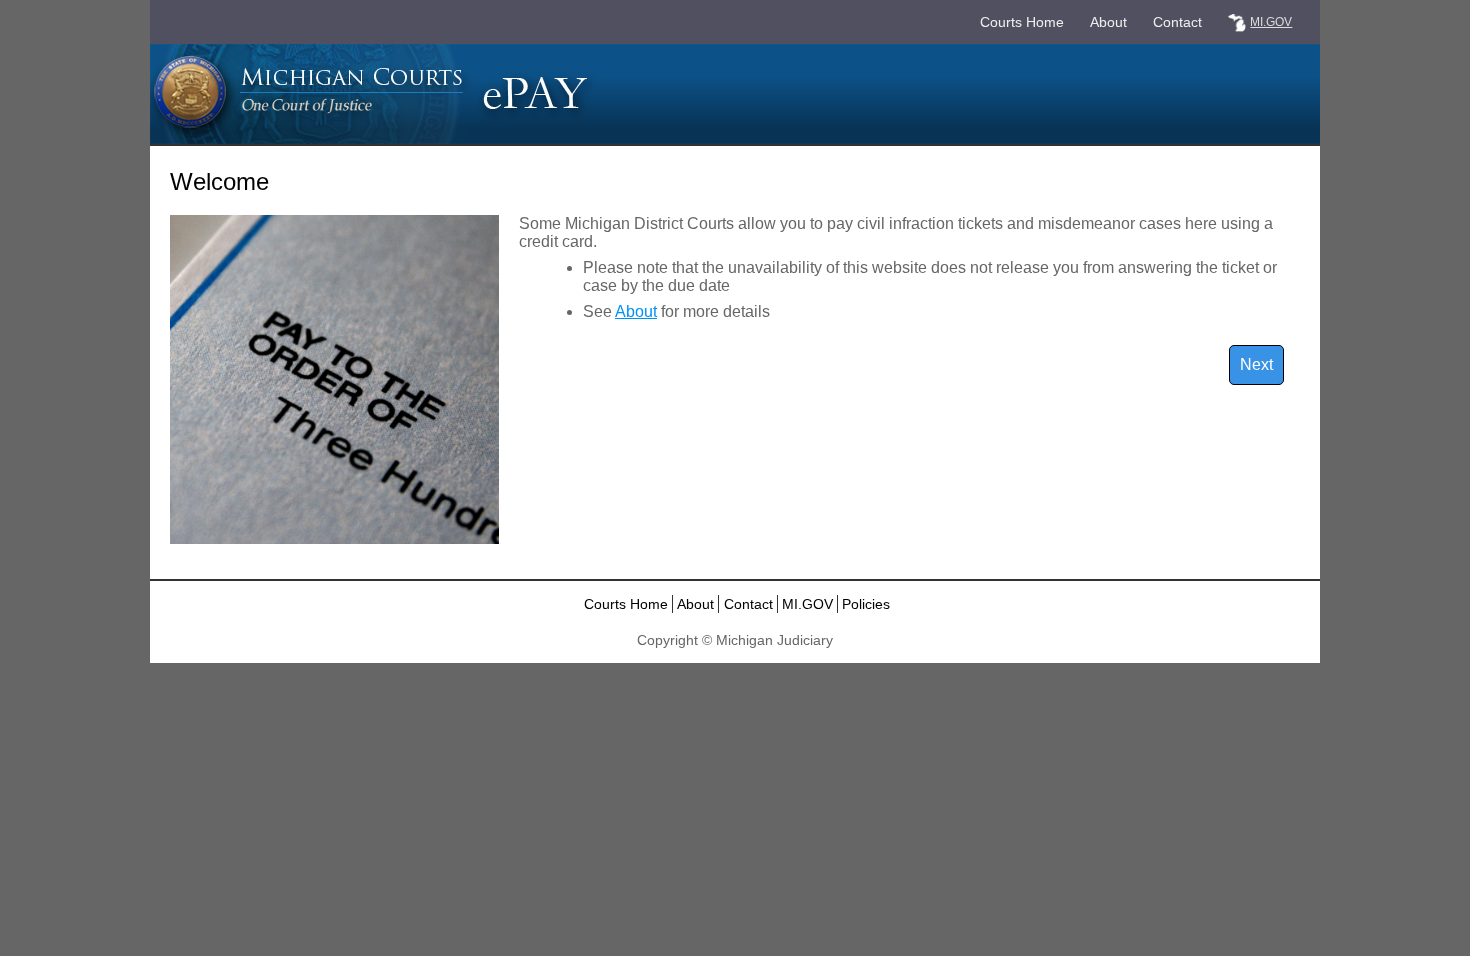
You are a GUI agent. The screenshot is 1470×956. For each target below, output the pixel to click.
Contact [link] (1177, 22)
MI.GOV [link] (807, 604)
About (636, 311)
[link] (1237, 23)
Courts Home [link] (1022, 22)
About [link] (1108, 22)
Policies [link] (866, 604)
